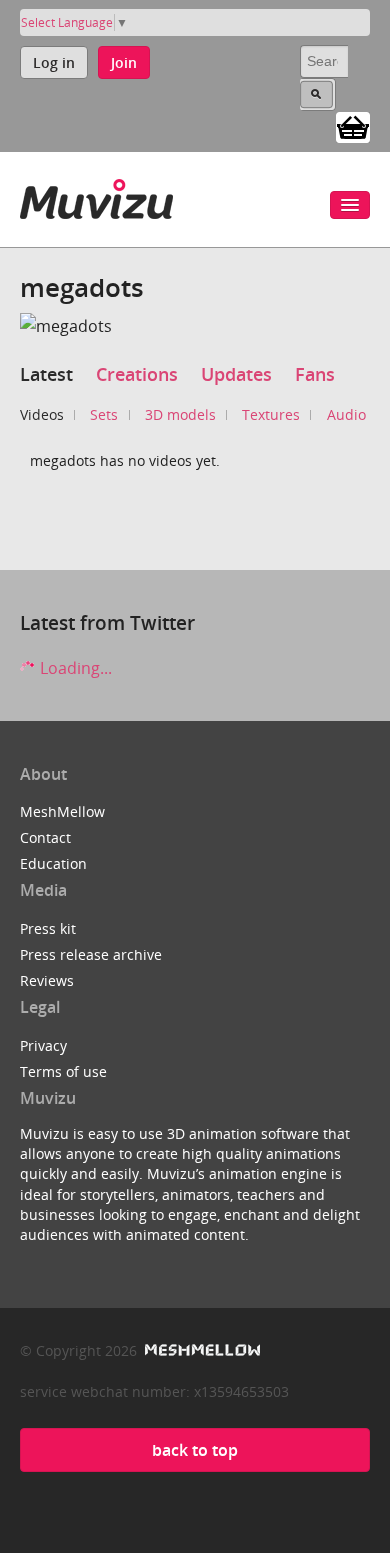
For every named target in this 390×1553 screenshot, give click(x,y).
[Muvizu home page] (96, 195)
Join (124, 62)
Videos (42, 414)
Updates (236, 374)
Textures (271, 414)
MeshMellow (62, 811)
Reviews (47, 980)
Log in (54, 62)
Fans (315, 374)
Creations (137, 374)
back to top (195, 1450)
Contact (45, 837)
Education (53, 863)
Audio (346, 414)
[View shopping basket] (353, 126)
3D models (180, 414)
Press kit (48, 928)
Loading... (74, 668)
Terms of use (63, 1071)
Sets (104, 414)
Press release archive (91, 954)
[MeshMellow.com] (200, 1350)
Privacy (43, 1045)
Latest (46, 374)
